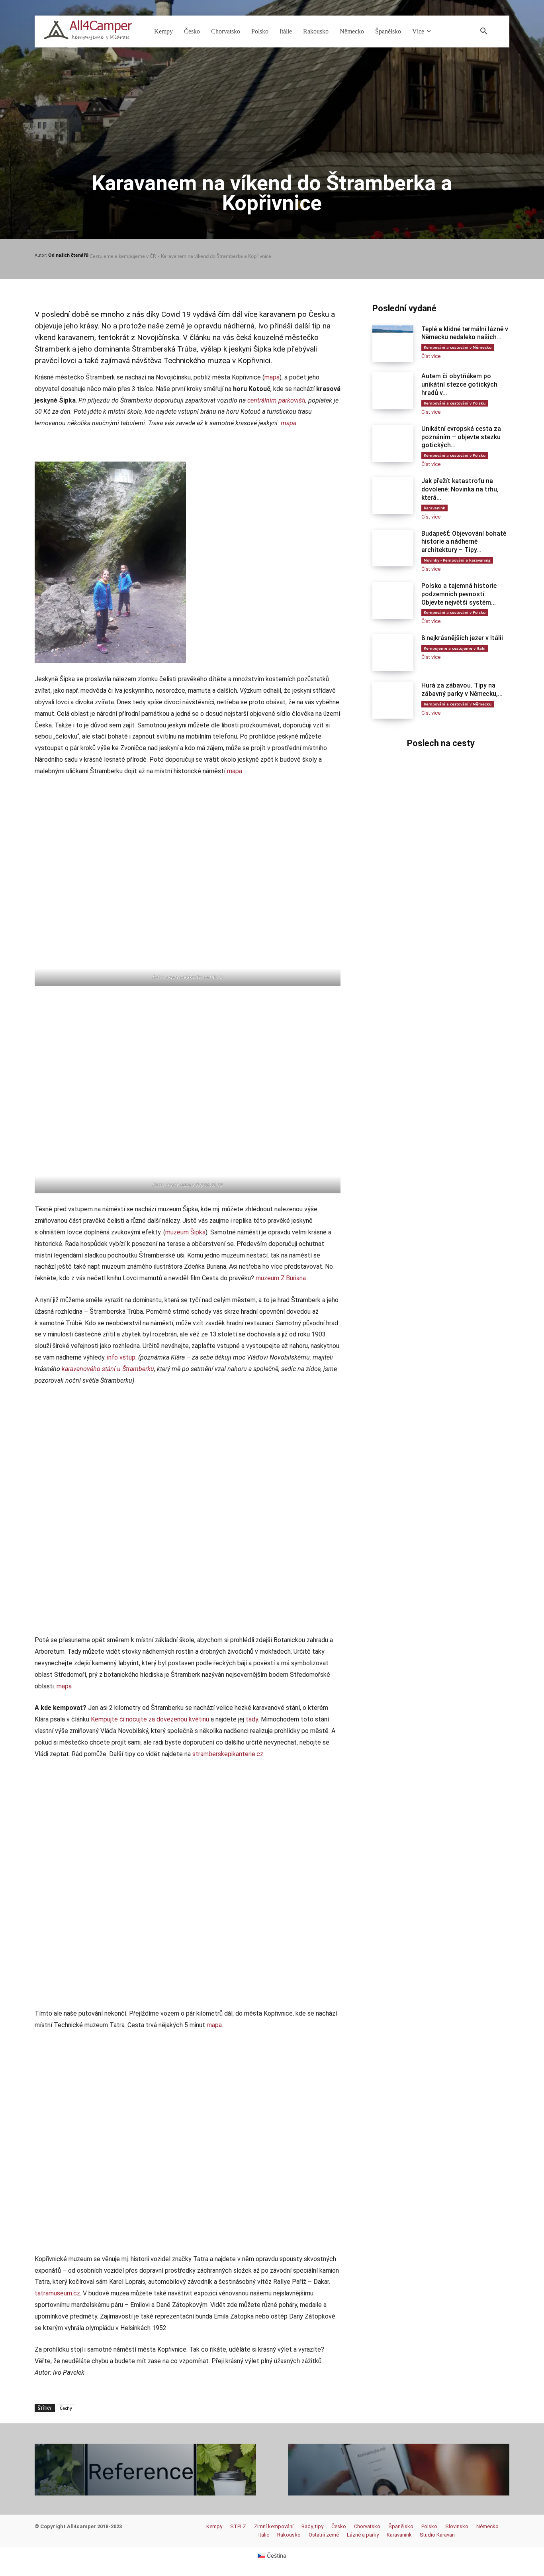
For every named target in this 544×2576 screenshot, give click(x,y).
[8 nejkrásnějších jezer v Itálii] (393, 653)
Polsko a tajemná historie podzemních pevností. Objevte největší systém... (459, 594)
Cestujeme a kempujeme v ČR (123, 256)
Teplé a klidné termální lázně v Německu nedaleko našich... (465, 333)
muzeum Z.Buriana (281, 1278)
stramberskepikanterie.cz (228, 1754)
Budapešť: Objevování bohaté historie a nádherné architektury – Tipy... (464, 542)
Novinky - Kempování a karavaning (457, 560)
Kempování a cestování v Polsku (455, 403)
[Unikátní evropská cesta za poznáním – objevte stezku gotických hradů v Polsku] (393, 443)
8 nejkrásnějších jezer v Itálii (462, 638)
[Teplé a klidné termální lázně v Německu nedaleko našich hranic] (393, 344)
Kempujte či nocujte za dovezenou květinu (150, 1719)
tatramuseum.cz (57, 2293)
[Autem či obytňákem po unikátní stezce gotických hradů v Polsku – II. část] (393, 391)
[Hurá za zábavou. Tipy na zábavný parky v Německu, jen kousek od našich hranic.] (393, 700)
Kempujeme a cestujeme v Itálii (455, 648)
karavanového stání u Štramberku (108, 1369)
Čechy (66, 2408)
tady (252, 1719)
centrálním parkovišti (276, 400)
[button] (484, 31)
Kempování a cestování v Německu (458, 347)
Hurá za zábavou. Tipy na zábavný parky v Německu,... (462, 690)
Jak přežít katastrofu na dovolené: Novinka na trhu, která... (460, 489)
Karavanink (434, 508)
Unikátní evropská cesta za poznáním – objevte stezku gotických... (461, 437)
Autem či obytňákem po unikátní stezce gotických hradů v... (459, 384)
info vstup (121, 1357)
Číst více (431, 356)
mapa (272, 377)
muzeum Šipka (185, 1232)
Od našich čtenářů (68, 255)
